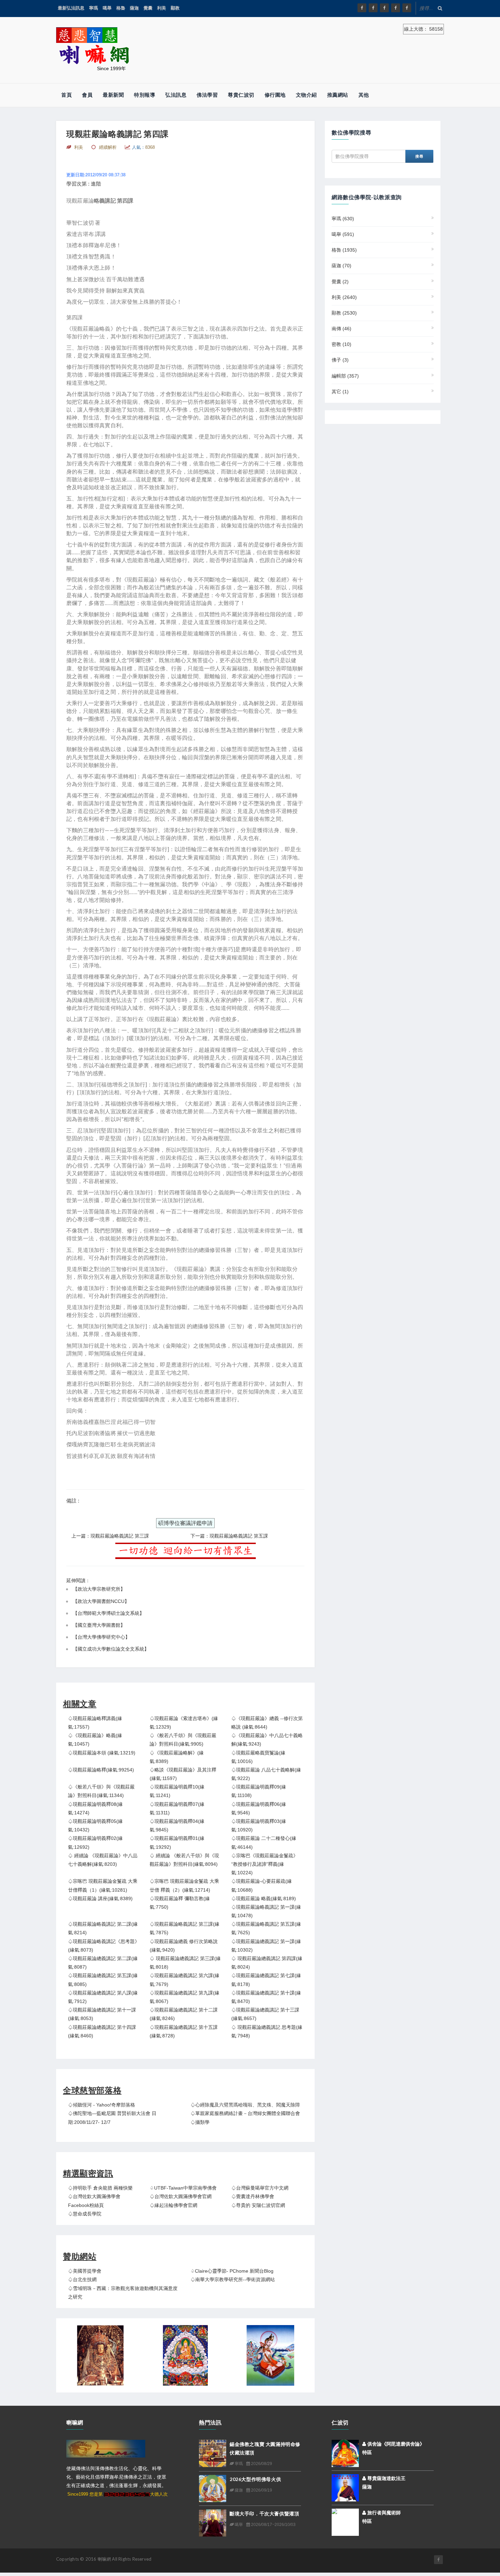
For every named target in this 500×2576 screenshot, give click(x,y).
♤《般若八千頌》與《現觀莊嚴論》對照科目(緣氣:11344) (101, 1791)
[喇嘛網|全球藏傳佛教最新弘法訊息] (384, 8)
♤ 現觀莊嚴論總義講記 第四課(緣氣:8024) (267, 1963)
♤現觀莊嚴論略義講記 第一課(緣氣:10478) (266, 1911)
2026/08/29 (261, 2464)
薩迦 (134, 8)
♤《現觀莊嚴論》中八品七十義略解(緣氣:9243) (267, 1740)
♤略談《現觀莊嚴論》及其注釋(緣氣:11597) (183, 1774)
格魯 (121, 8)
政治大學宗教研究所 (99, 1589)
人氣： (143, 147)
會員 (87, 95)
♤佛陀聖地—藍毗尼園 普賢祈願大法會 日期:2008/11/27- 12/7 (112, 2118)
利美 (162, 8)
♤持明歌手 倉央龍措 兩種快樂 (100, 2188)
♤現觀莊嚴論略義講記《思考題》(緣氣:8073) (104, 1946)
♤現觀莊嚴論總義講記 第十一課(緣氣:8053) (102, 2014)
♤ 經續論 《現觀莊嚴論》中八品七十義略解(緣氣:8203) (103, 1860)
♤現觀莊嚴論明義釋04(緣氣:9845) (177, 1825)
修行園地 (275, 95)
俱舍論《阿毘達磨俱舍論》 (395, 2444)
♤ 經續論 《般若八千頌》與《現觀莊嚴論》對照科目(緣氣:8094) (184, 1860)
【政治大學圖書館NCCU (99, 1601)
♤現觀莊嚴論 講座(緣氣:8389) (100, 1898)
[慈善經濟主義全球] (407, 8)
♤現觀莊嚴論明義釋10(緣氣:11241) (177, 1791)
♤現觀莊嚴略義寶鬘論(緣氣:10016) (258, 1757)
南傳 (341, 329)
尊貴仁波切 (241, 95)
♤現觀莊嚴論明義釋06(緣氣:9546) (259, 1808)
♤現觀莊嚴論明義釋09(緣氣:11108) (259, 1791)
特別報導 (145, 95)
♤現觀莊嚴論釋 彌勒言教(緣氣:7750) (180, 1903)
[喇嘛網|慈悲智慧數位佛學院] (373, 8)
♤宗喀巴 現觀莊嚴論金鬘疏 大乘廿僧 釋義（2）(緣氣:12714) (184, 1885)
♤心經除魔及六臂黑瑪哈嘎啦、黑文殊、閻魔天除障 (245, 2105)
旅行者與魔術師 (383, 2513)
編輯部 (345, 376)
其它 (340, 392)
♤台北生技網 (82, 2279)
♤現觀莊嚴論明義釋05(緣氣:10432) (95, 1825)
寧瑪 (94, 8)
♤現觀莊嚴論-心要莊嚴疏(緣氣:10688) (262, 1885)
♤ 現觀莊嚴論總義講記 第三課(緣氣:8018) (185, 1963)
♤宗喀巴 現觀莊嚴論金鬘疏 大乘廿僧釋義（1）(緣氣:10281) (103, 1885)
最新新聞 (113, 95)
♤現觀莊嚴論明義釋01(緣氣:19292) (177, 1842)
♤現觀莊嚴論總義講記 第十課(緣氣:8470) (266, 1997)
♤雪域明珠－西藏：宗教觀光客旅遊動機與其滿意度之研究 (123, 2293)
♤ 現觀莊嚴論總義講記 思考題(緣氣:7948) (267, 2031)
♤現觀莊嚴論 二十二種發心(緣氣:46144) (264, 1842)
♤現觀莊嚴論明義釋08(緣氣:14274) (95, 1808)
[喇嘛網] (396, 8)
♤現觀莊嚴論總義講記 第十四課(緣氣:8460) (102, 2031)
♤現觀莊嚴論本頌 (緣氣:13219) (102, 1753)
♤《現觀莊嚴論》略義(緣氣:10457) (95, 1740)
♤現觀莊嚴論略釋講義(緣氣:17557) (95, 1723)
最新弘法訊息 (71, 8)
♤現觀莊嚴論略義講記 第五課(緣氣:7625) (266, 1928)
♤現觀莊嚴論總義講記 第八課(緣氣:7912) (103, 1997)
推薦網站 (338, 95)
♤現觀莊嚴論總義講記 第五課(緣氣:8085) (103, 1980)
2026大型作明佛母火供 (255, 2479)
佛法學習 (207, 95)
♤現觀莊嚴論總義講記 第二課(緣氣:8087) (103, 1963)
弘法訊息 (176, 95)
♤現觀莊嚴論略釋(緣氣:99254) (101, 1770)
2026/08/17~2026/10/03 (273, 2525)
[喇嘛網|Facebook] (362, 8)
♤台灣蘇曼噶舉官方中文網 (260, 2188)
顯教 (175, 8)
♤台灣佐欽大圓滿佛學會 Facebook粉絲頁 (94, 2201)
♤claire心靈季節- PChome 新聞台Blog (232, 2271)
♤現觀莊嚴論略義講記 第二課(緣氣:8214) (103, 1928)
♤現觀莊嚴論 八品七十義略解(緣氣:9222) (266, 1774)
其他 (364, 95)
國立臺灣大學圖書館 (99, 1625)
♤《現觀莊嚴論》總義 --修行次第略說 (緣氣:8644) (267, 1723)
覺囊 (148, 8)
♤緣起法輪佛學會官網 (173, 2205)
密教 (341, 344)
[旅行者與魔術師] (345, 2517)
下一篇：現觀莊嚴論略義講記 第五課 (229, 1536)
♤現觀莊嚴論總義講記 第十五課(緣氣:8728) (184, 2031)
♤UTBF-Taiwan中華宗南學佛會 (183, 2188)
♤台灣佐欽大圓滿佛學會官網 (181, 2196)
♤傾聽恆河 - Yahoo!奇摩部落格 (102, 2105)
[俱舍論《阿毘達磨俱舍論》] (345, 2453)
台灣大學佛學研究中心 (101, 1637)
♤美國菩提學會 (85, 2271)
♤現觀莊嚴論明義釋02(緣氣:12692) (95, 1842)
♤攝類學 (200, 2122)
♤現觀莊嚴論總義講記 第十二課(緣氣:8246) (184, 2014)
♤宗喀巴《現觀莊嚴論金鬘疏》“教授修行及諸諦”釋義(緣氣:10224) (265, 1864)
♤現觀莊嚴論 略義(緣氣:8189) (264, 1898)
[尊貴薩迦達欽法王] (345, 2487)
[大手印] (270, 2355)
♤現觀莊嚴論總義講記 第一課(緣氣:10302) (266, 1946)
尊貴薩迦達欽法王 (386, 2478)
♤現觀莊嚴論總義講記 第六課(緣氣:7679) (185, 1980)
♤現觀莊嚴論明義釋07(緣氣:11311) (177, 1808)
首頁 (66, 95)
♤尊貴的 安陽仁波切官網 (258, 2205)
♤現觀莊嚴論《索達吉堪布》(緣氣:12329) (184, 1723)
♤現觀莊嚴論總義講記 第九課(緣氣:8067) (185, 1997)
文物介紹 (306, 95)
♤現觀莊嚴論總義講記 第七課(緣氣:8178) (266, 1980)
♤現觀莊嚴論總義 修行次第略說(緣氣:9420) (184, 1946)
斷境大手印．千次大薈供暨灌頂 (264, 2514)
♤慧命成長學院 (85, 2214)
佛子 (340, 360)
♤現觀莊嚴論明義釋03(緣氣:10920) (259, 1825)
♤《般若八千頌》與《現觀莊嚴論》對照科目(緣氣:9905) (183, 1740)
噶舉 (107, 8)
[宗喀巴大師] (185, 2355)
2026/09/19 (261, 2490)
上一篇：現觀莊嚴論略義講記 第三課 (110, 1536)
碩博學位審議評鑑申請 (185, 1523)
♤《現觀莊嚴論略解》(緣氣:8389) (177, 1757)
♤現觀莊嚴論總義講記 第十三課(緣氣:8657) (265, 2014)
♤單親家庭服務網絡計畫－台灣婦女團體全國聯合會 (245, 2113)
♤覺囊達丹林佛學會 (253, 2196)
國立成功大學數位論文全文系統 (111, 1649)
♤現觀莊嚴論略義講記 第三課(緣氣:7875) (185, 1928)
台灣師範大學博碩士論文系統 (109, 1613)
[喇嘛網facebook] (438, 2560)
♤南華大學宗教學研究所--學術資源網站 (233, 2279)
